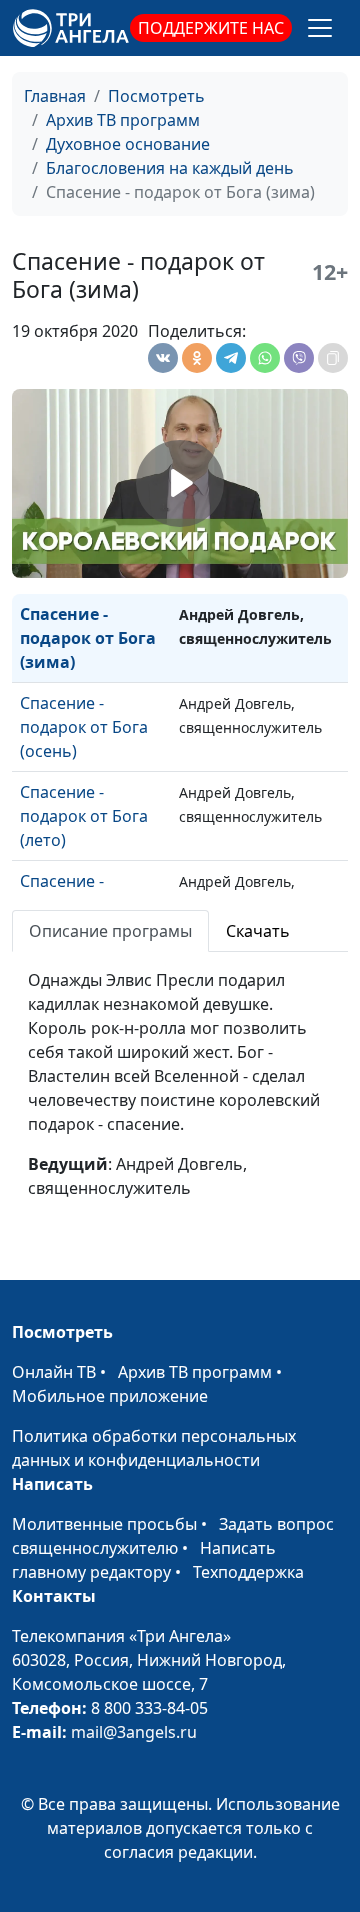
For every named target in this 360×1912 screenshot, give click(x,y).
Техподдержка (248, 1572)
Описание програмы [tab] (110, 931)
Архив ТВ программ (123, 120)
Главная (55, 96)
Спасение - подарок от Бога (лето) (84, 816)
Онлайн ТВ (54, 1372)
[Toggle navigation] (320, 28)
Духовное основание (128, 144)
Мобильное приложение (110, 1396)
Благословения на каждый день (170, 168)
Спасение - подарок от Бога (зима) (88, 638)
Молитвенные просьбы (104, 1524)
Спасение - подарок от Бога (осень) (84, 727)
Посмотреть (156, 96)
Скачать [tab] (258, 931)
